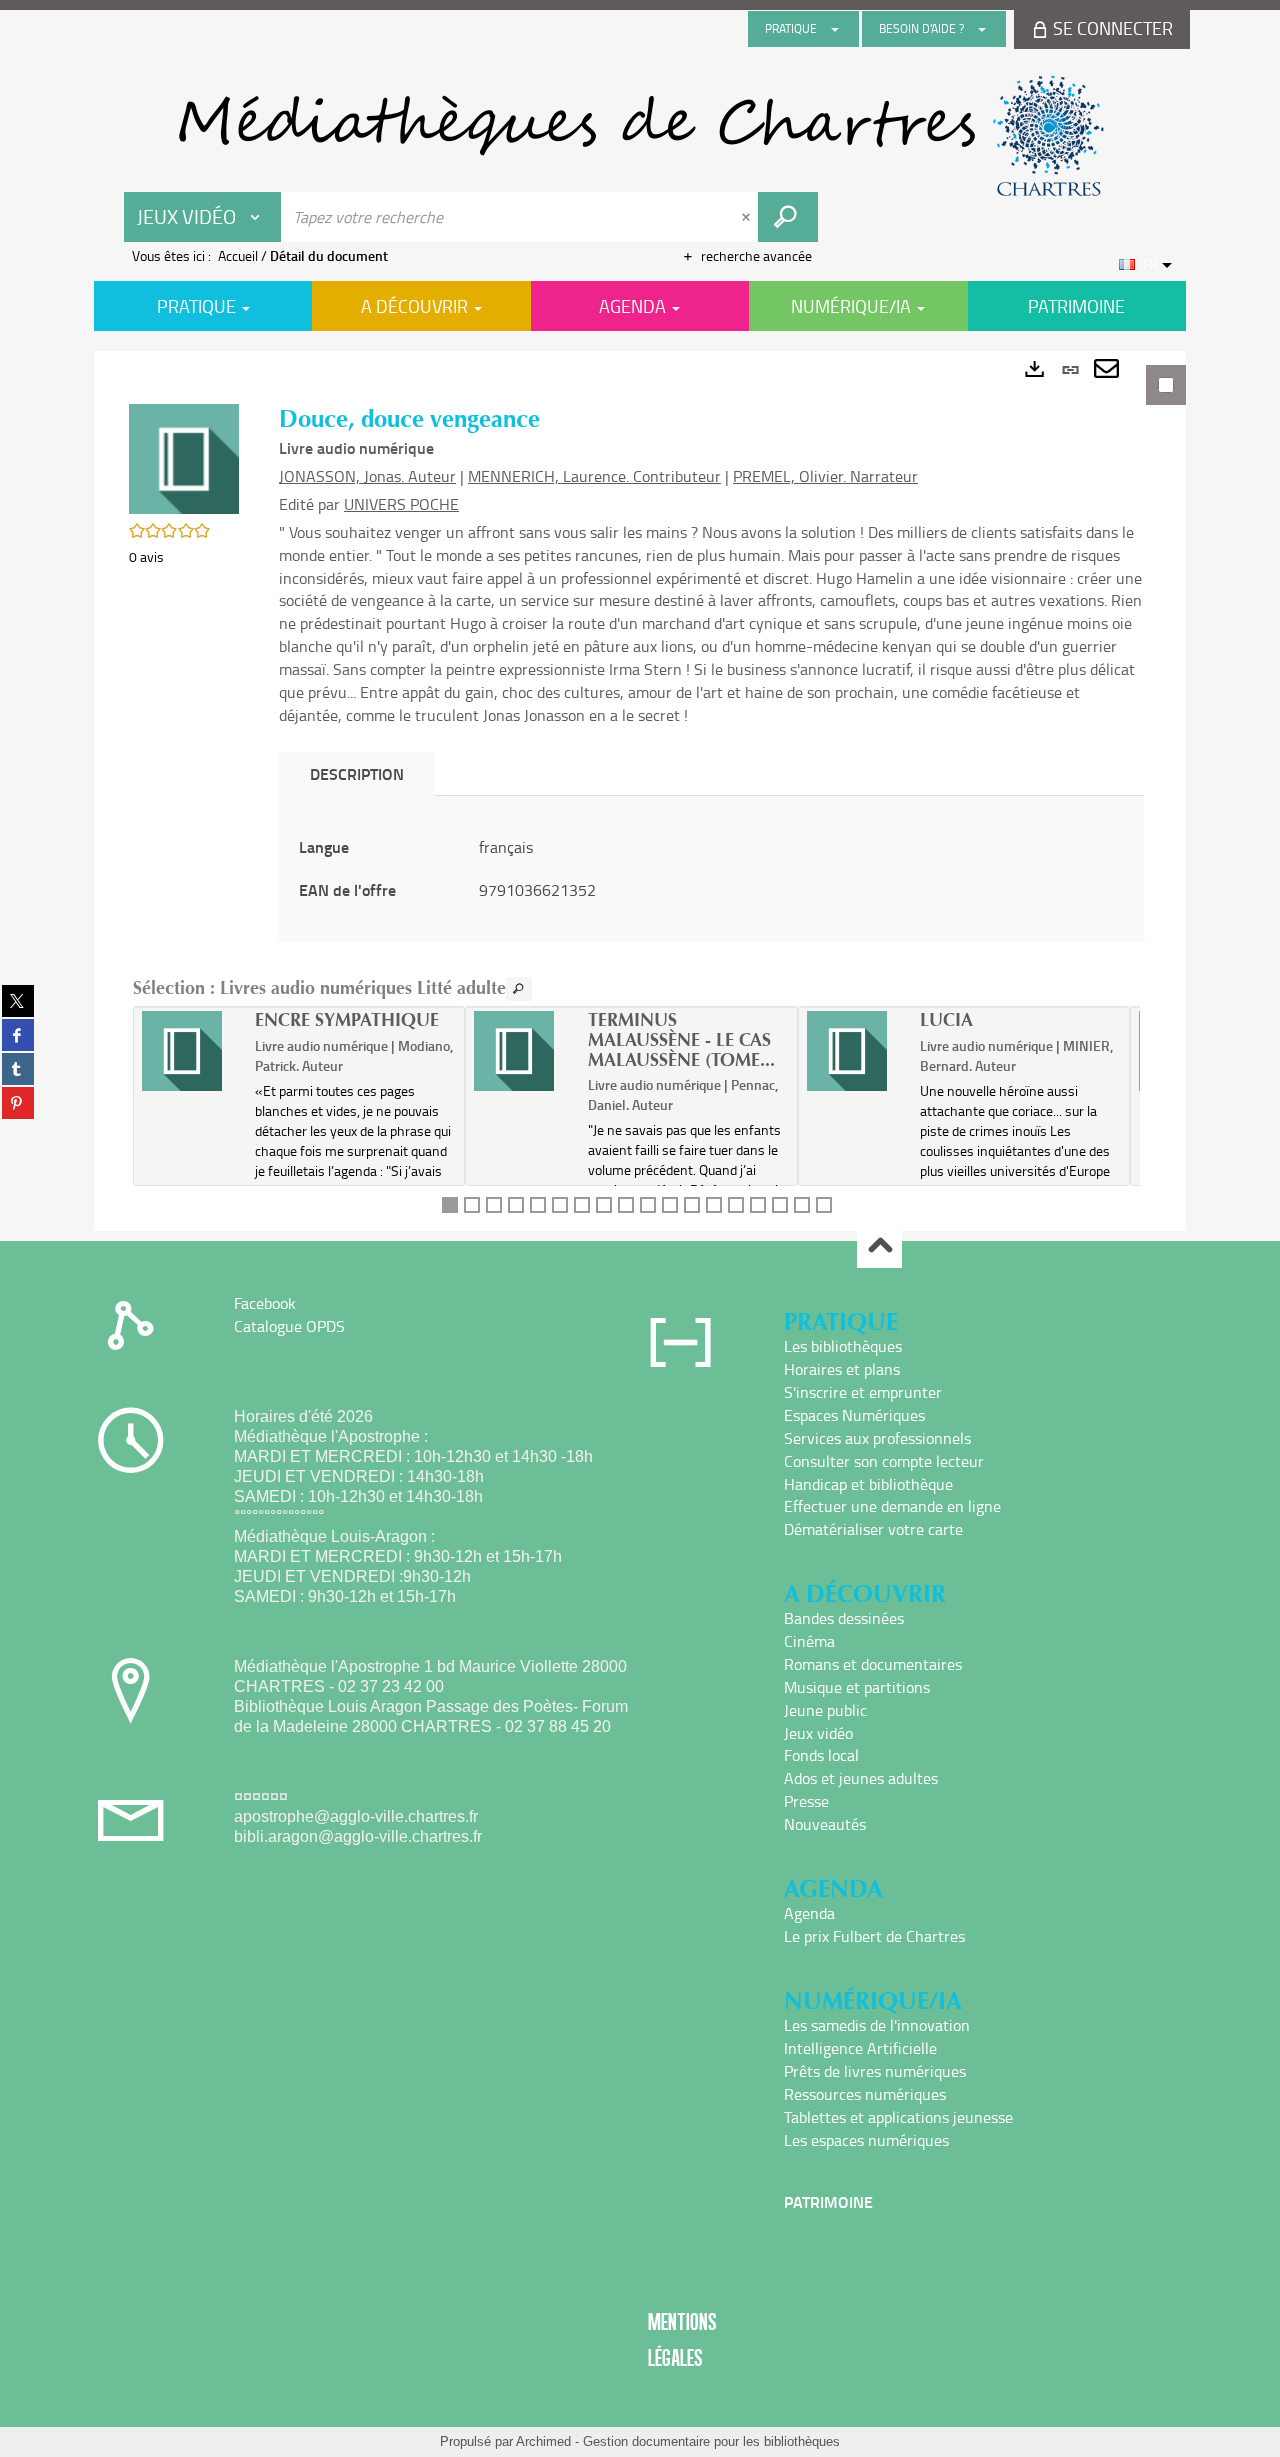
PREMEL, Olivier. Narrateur (825, 476)
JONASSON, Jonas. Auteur (367, 476)
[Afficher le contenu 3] (494, 1205)
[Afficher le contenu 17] (802, 1205)
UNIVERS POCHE (401, 504)
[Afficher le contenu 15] (758, 1205)
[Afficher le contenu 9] (626, 1205)
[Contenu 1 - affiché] (450, 1205)
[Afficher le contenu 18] (824, 1205)
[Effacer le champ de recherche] (748, 217)
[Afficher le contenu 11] (670, 1205)
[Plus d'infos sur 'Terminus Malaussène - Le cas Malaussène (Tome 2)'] (523, 1051)
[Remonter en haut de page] (879, 1246)
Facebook (265, 1303)
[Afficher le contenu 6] (560, 1205)
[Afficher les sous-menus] (835, 29)
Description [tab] (357, 773)
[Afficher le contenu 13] (714, 1205)
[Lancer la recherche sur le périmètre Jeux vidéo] (788, 217)
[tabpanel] (640, 791)
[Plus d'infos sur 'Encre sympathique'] (191, 1051)
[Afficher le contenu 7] (582, 1205)
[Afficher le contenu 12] (692, 1205)
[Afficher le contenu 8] (604, 1205)
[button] (184, 457)
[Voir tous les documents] (519, 989)
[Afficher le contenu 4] (516, 1205)
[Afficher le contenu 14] (736, 1205)
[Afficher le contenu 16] (780, 1205)
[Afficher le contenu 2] (472, 1205)
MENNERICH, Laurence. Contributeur (594, 476)
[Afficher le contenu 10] (648, 1205)
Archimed (543, 2441)
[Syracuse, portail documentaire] (640, 136)
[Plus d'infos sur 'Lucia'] (856, 1051)
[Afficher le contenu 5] (538, 1205)
